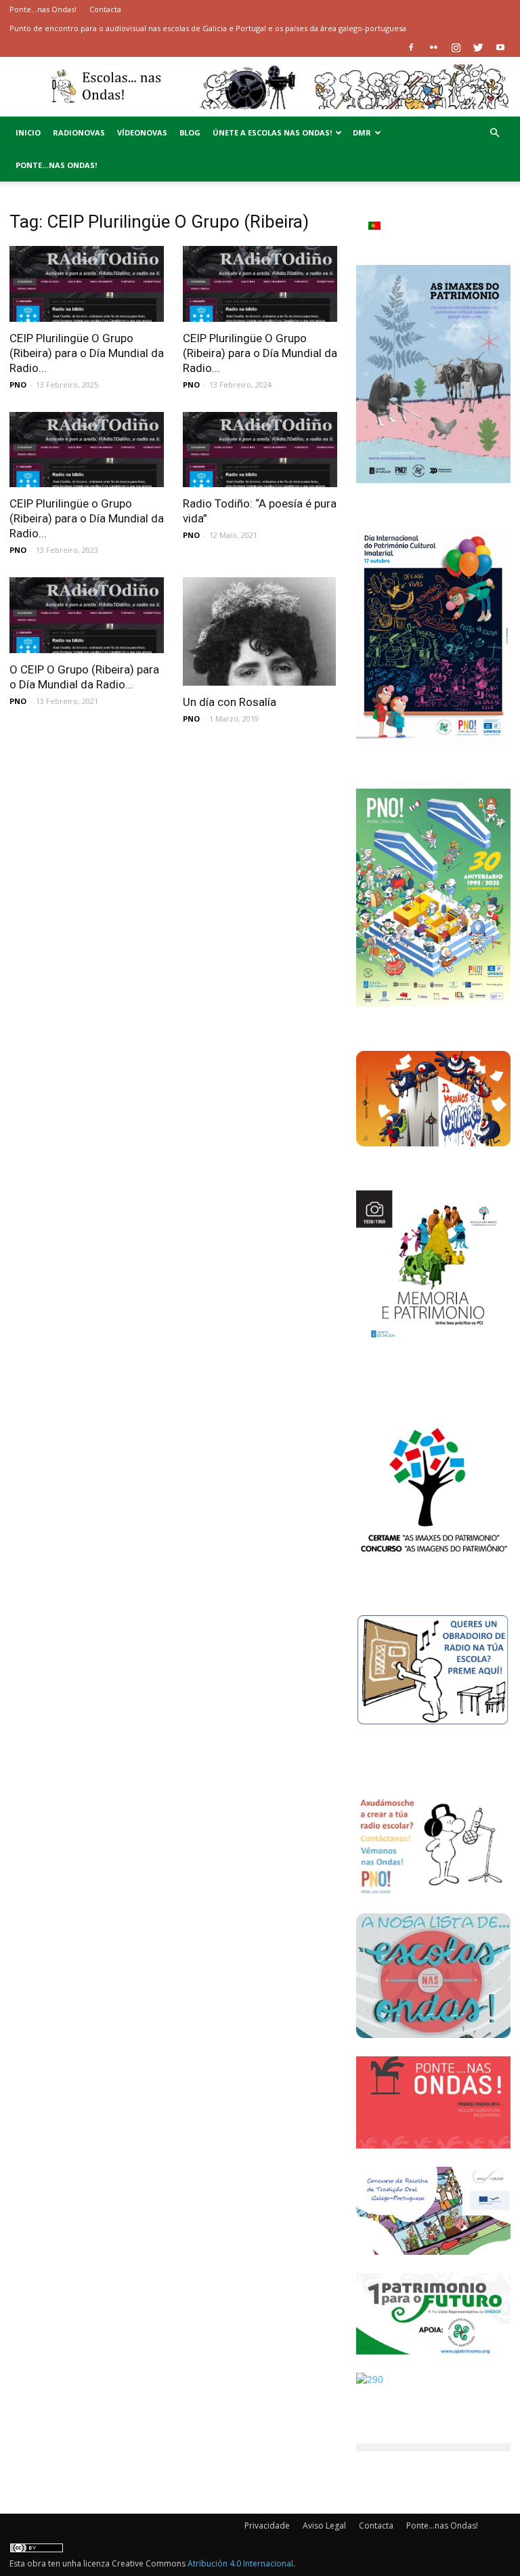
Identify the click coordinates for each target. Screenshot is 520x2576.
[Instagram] (456, 47)
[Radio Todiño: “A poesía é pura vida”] (260, 450)
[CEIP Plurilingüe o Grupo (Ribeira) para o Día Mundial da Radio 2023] (87, 450)
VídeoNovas (142, 132)
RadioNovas (79, 132)
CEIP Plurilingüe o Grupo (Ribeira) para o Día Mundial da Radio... (87, 518)
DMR (362, 132)
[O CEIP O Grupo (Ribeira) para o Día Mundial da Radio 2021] (87, 615)
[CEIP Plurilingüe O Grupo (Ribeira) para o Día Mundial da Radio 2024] (260, 284)
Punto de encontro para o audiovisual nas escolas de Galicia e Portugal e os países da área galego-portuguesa (208, 28)
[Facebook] (411, 47)
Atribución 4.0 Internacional (240, 2563)
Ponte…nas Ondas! (43, 9)
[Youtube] (500, 47)
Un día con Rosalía (230, 702)
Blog (190, 132)
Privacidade (267, 2526)
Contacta (105, 9)
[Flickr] (433, 47)
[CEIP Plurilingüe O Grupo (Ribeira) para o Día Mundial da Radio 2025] (87, 284)
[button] (494, 133)
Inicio (28, 132)
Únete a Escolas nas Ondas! (272, 132)
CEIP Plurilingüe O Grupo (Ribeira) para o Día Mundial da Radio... (87, 353)
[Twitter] (478, 47)
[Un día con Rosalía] (260, 631)
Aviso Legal (324, 2526)
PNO (18, 385)
